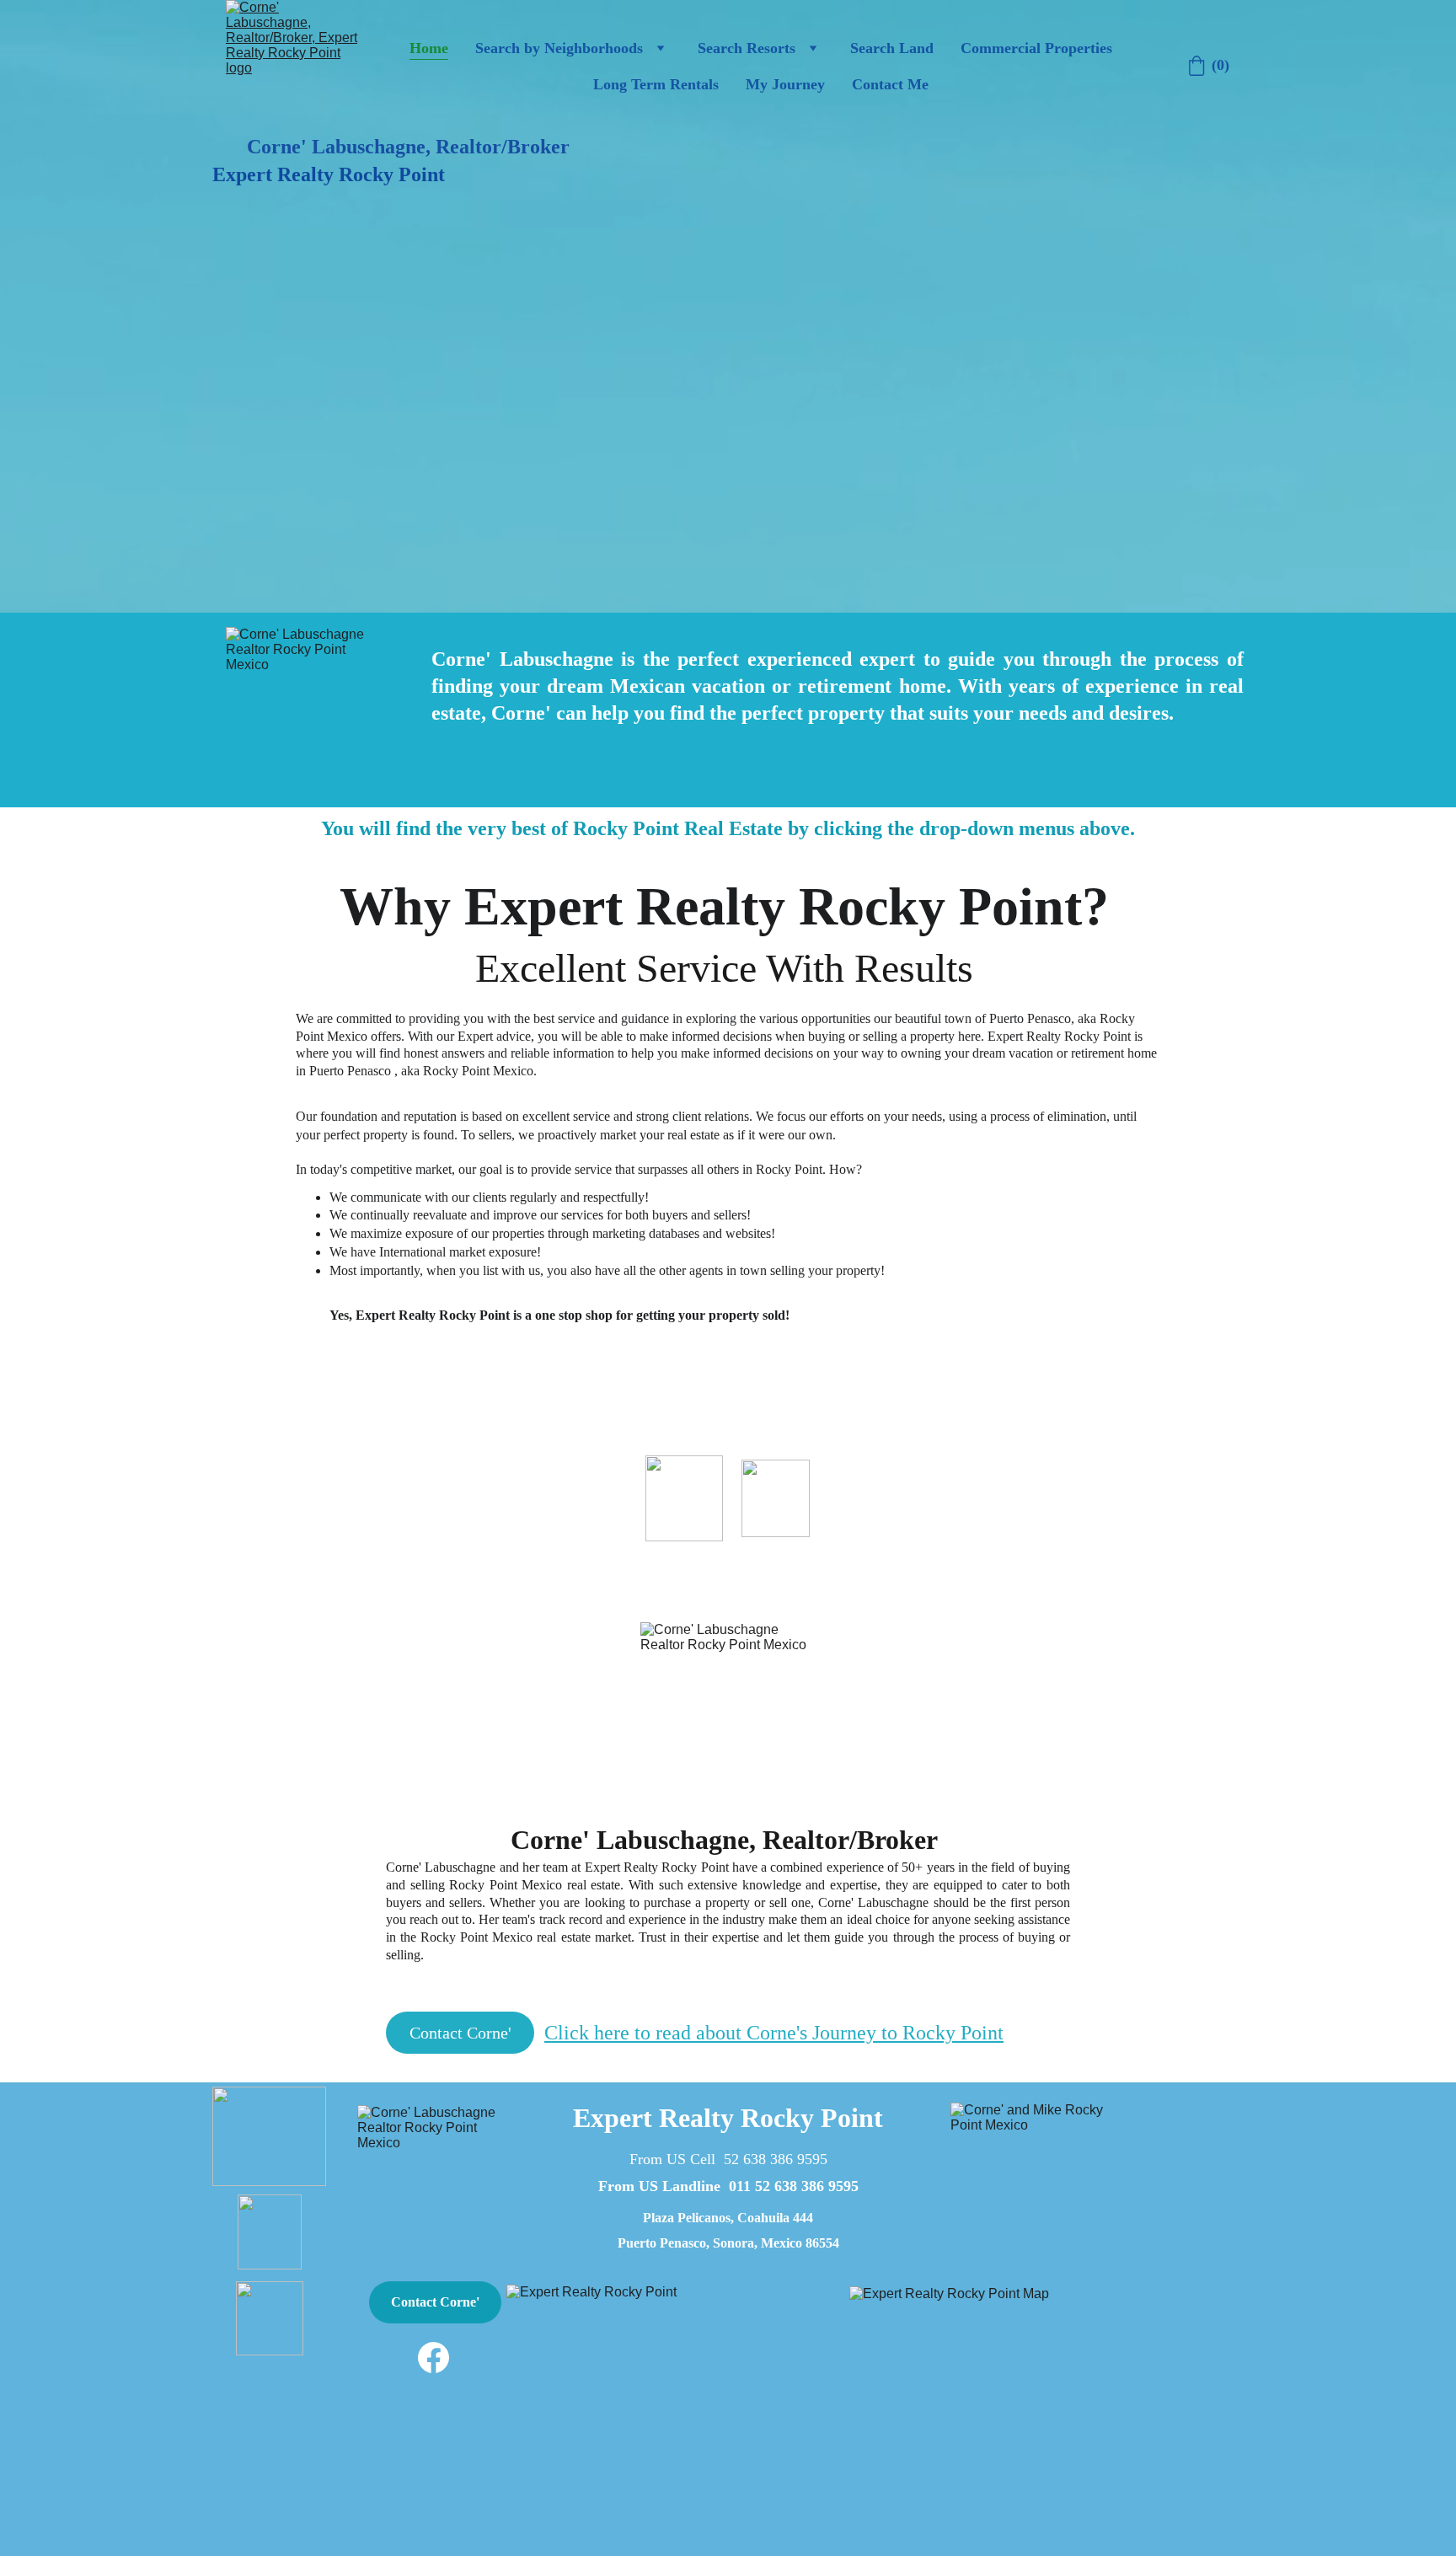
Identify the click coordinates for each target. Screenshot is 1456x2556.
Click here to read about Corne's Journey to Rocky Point (774, 2033)
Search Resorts (747, 48)
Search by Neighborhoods (559, 48)
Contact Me (890, 84)
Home (429, 48)
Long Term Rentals (656, 84)
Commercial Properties (1036, 48)
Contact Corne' (460, 2033)
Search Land (892, 48)
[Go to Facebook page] (434, 2358)
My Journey (785, 84)
